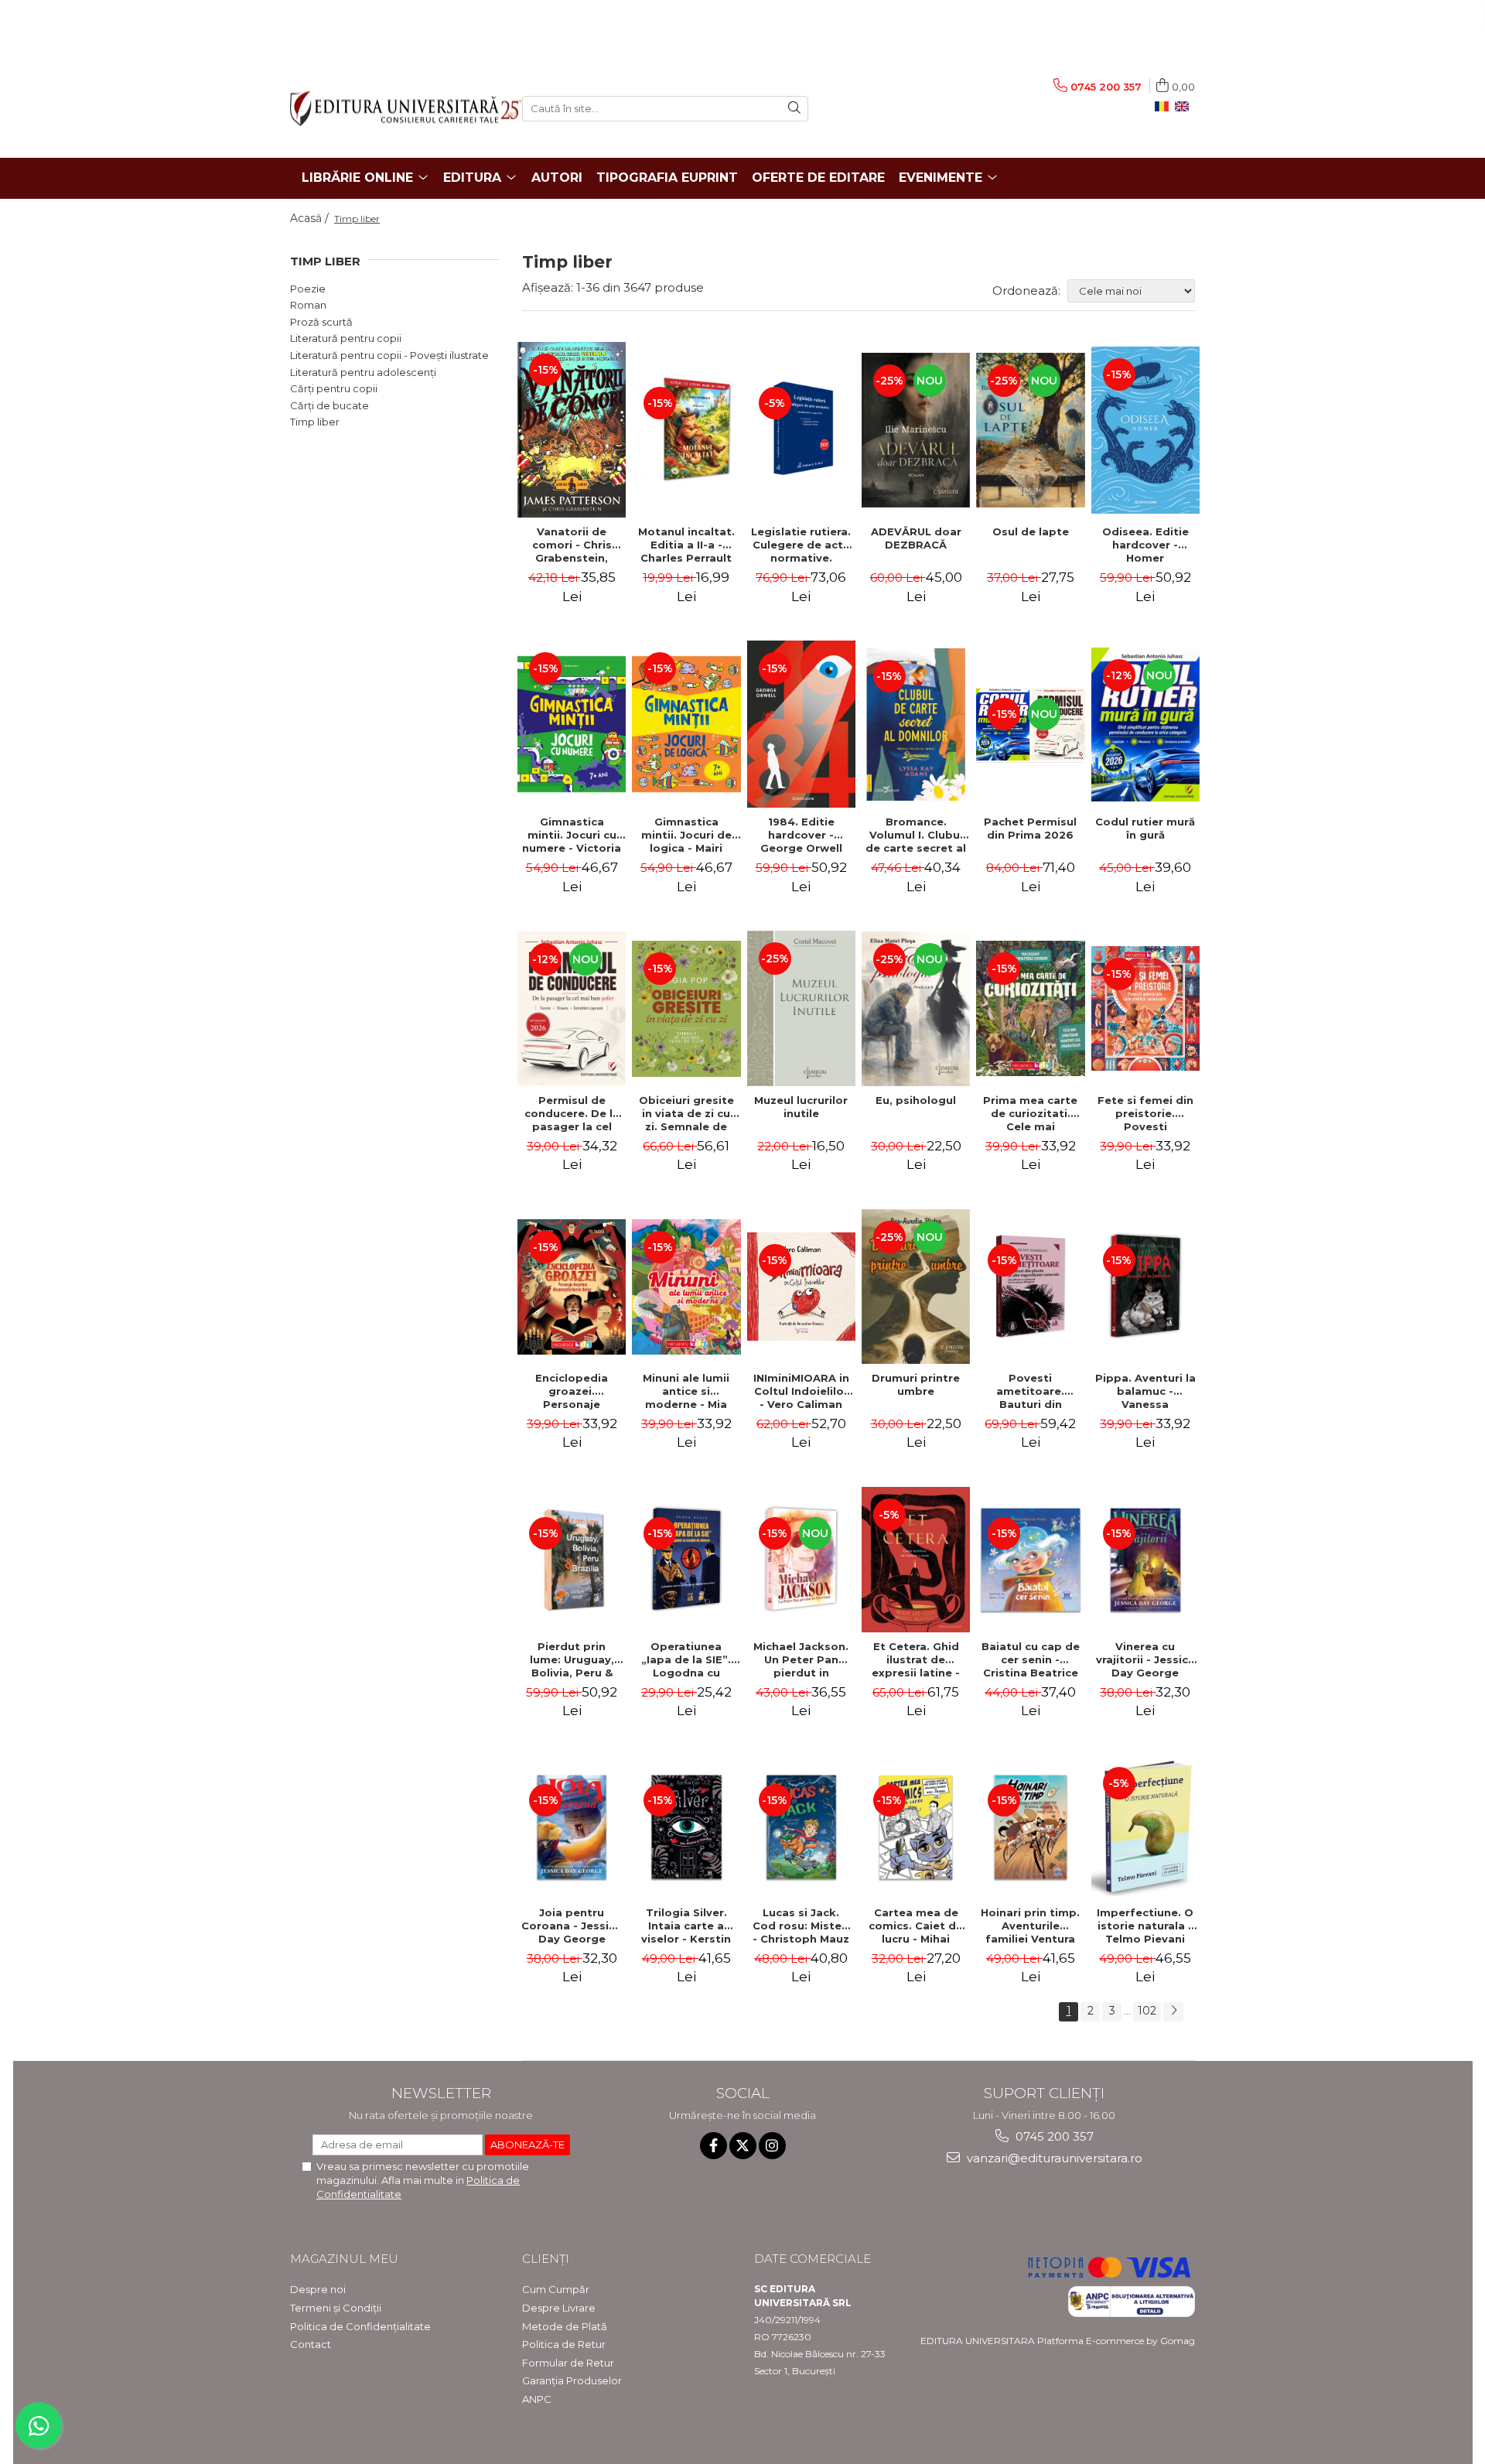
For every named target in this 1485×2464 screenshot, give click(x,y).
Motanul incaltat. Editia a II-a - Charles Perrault (686, 545)
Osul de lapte (1031, 531)
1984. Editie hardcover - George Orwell (801, 835)
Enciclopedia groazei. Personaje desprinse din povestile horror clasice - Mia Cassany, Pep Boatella (572, 1391)
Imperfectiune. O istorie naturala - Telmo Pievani (1145, 1926)
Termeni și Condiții (336, 2308)
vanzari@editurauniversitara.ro (1053, 2158)
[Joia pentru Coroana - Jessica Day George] (572, 1827)
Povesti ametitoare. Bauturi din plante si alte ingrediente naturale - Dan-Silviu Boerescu (1031, 1391)
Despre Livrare (559, 2308)
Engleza (1185, 107)
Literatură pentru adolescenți (363, 372)
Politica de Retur (564, 2344)
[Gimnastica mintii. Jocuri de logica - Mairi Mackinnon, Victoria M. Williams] (686, 724)
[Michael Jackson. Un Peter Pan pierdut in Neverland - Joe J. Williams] (801, 1560)
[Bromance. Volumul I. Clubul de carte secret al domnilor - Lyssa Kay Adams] (916, 725)
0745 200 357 (1053, 2136)
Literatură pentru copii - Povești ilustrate (389, 355)
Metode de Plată (565, 2326)
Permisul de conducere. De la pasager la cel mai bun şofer (572, 1113)
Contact (311, 2344)
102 (1147, 2011)
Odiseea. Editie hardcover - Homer (1145, 545)
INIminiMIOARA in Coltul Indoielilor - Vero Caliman (801, 1391)
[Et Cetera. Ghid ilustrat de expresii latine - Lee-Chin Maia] (916, 1560)
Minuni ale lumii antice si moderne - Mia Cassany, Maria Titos (686, 1391)
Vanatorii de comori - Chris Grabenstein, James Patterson (572, 545)
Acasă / (311, 218)
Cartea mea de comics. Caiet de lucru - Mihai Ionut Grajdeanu (916, 1926)
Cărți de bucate (329, 405)
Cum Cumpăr (556, 2289)
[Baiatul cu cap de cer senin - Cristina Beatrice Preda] (1030, 1560)
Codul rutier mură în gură (1145, 828)
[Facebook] (713, 2146)
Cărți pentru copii (334, 388)
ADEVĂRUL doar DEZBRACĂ (916, 538)
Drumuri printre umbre (916, 1384)
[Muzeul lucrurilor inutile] (801, 1008)
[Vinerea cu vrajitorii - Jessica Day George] (1145, 1560)
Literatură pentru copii (346, 338)
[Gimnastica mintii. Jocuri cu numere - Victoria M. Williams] (572, 724)
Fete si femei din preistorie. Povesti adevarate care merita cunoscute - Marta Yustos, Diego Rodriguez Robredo (1145, 1113)
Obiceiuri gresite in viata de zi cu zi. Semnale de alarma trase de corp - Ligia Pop (686, 1113)
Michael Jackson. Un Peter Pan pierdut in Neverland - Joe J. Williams (801, 1659)
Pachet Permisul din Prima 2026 (1030, 828)
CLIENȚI (546, 2259)
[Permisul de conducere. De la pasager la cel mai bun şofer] (572, 1008)
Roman (308, 305)
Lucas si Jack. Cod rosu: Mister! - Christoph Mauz (801, 1926)
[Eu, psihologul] (916, 1009)
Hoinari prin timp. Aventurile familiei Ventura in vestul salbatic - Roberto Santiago (1030, 1926)
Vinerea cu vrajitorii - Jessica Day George (1145, 1659)
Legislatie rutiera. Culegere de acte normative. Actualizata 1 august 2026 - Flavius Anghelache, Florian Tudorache (801, 545)
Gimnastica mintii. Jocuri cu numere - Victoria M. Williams (572, 835)
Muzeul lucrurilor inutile (801, 1107)
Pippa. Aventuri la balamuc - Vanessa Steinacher (1145, 1391)
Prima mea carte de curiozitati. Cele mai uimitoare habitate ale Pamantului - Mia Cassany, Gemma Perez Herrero (1030, 1113)
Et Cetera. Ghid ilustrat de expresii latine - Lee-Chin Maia (916, 1659)
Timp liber (315, 422)
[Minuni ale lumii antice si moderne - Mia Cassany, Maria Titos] (686, 1287)
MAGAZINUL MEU (344, 2259)
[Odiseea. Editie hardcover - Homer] (1145, 430)
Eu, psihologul (916, 1100)
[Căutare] (794, 109)
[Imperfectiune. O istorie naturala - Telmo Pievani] (1145, 1827)
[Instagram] (772, 2146)
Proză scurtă (321, 322)
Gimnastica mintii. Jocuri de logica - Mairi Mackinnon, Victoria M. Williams (686, 835)
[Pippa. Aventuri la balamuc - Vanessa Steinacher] (1145, 1287)
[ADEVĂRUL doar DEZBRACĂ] (916, 430)
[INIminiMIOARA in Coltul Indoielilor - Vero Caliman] (801, 1287)
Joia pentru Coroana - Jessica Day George (572, 1926)
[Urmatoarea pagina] (1173, 2012)
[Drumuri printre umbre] (916, 1287)
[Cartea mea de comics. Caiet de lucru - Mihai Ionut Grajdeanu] (916, 1827)
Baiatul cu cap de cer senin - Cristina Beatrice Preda (1031, 1659)
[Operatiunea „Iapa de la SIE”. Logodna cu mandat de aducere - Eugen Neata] (686, 1560)
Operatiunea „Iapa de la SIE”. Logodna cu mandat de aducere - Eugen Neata (686, 1659)
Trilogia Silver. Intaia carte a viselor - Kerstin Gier (686, 1926)
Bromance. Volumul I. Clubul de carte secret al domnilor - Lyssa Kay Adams (916, 835)
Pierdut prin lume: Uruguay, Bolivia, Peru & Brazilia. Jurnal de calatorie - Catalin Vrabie (572, 1659)
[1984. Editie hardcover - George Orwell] (801, 724)
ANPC (537, 2399)
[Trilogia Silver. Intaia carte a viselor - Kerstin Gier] (686, 1827)
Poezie (308, 289)
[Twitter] (743, 2146)
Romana (1165, 107)
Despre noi (318, 2289)
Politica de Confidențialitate (360, 2326)
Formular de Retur (568, 2363)
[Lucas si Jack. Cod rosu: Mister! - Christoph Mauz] (801, 1827)
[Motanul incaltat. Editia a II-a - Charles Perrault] (686, 429)
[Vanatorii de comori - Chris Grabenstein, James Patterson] (572, 430)
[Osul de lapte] (1030, 430)
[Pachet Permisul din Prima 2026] (1030, 725)
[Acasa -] (394, 109)
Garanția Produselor (572, 2380)
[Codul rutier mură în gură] (1145, 725)
